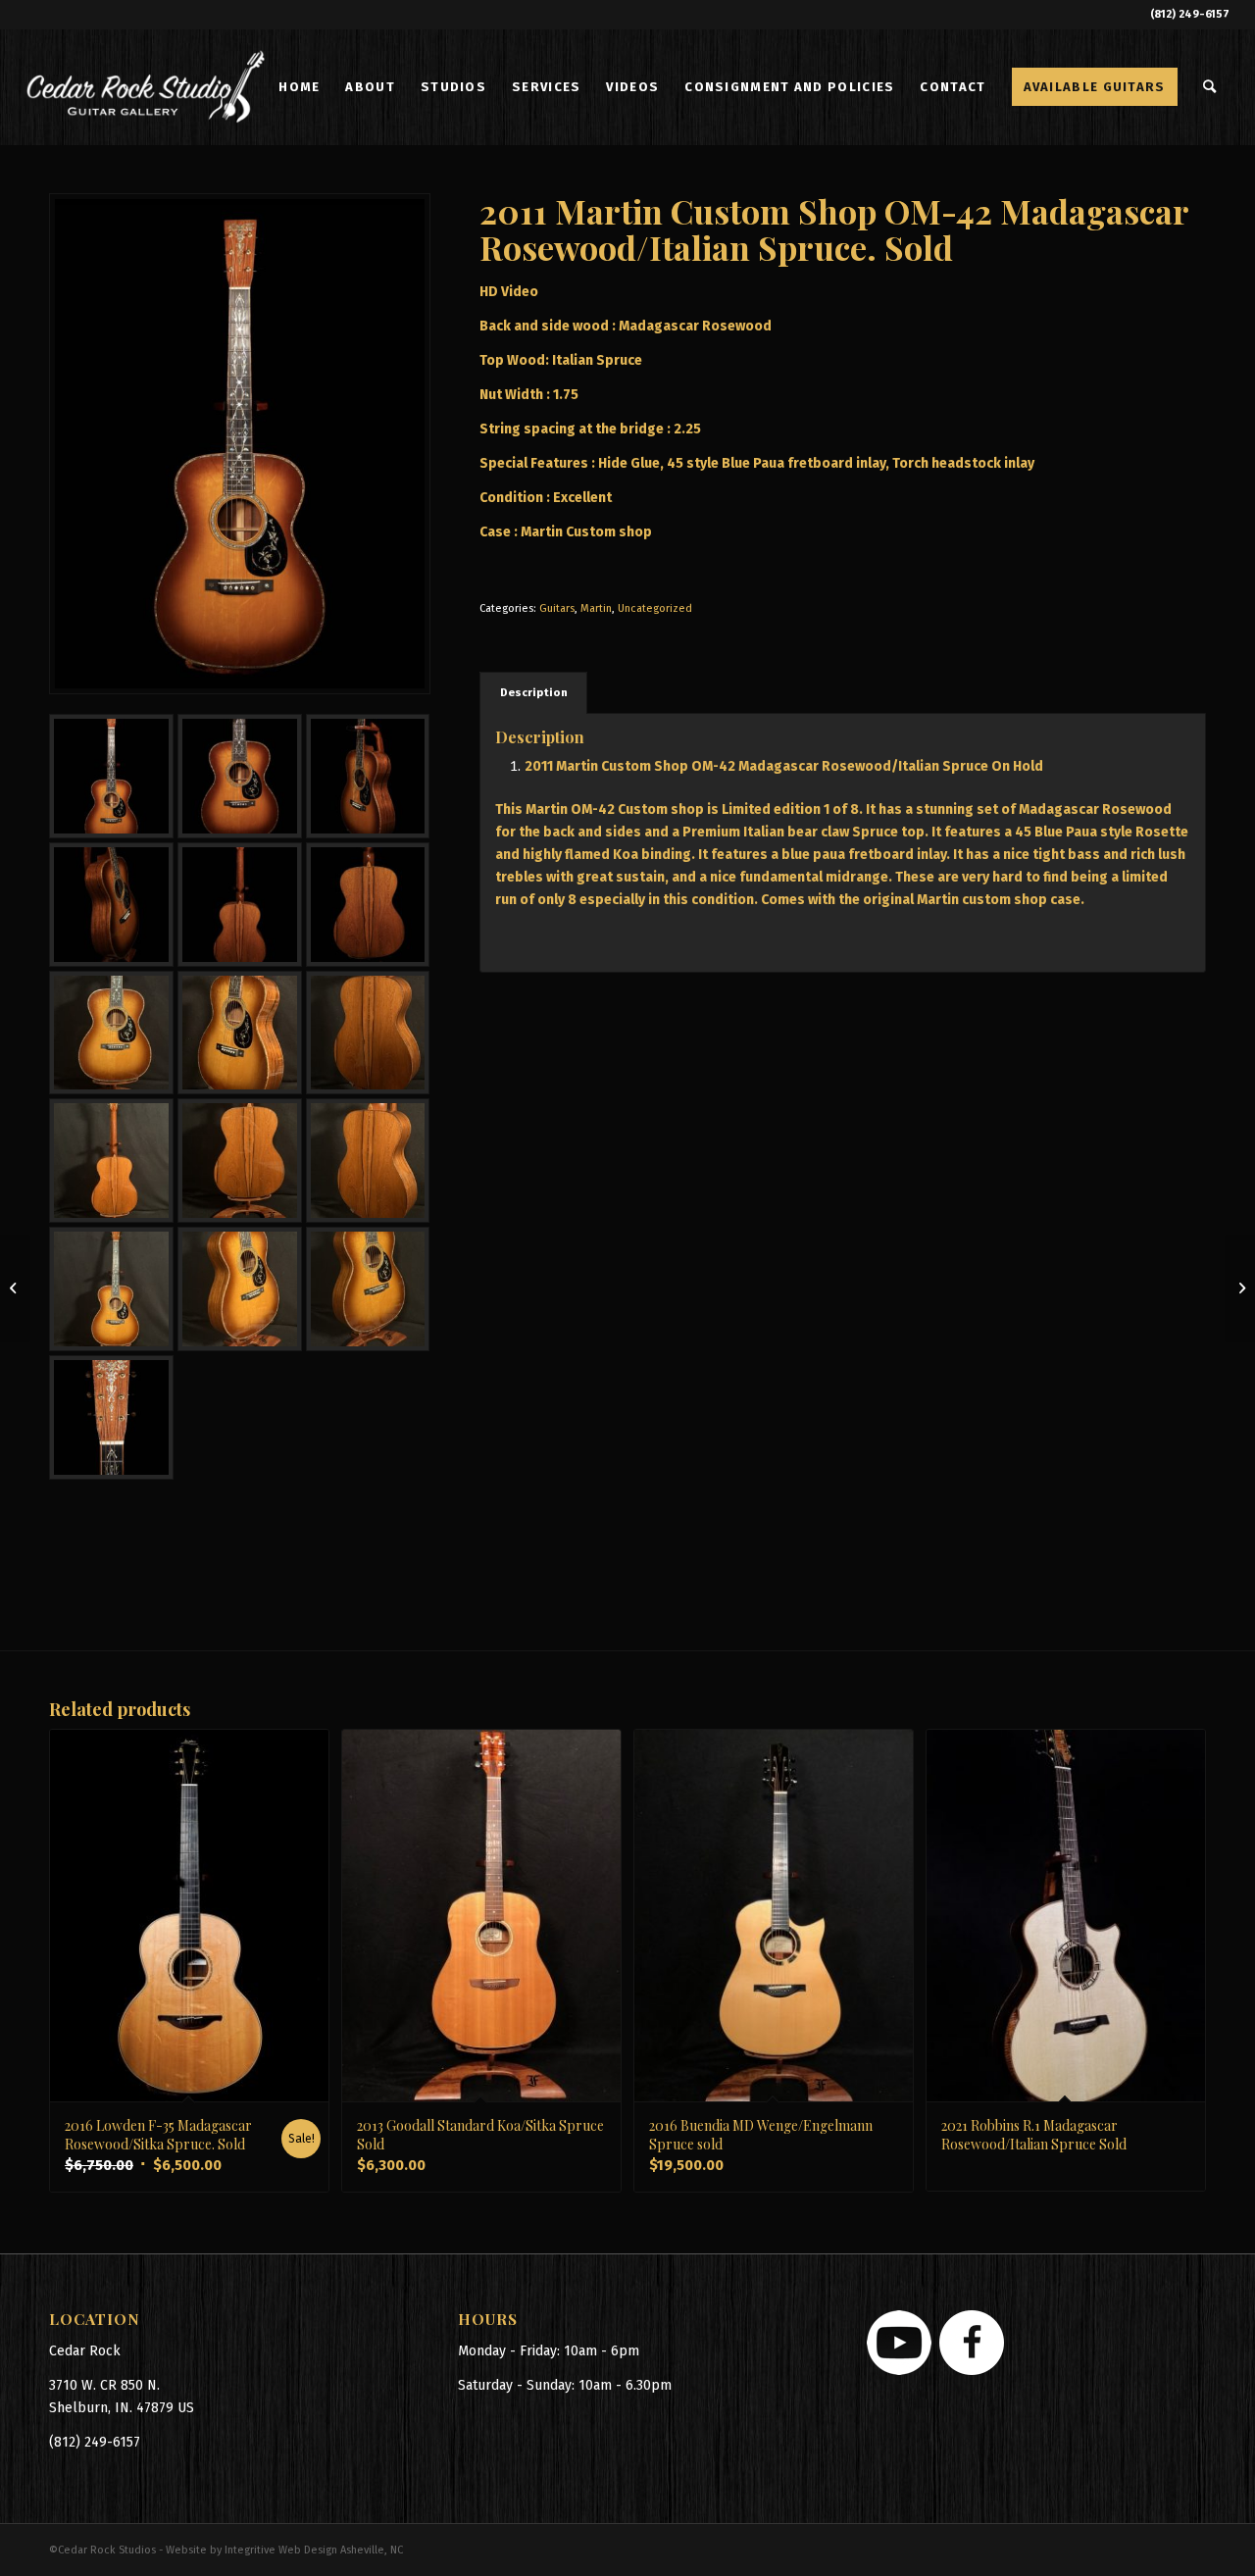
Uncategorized (655, 608)
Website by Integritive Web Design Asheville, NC (284, 2550)
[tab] (533, 693)
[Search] (1210, 87)
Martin (596, 608)
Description (534, 692)
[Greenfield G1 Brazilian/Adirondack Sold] (15, 1288)
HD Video (509, 292)
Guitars (557, 608)
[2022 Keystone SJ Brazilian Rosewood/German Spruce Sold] (1240, 1288)
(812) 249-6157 (1190, 14)
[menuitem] (299, 87)
